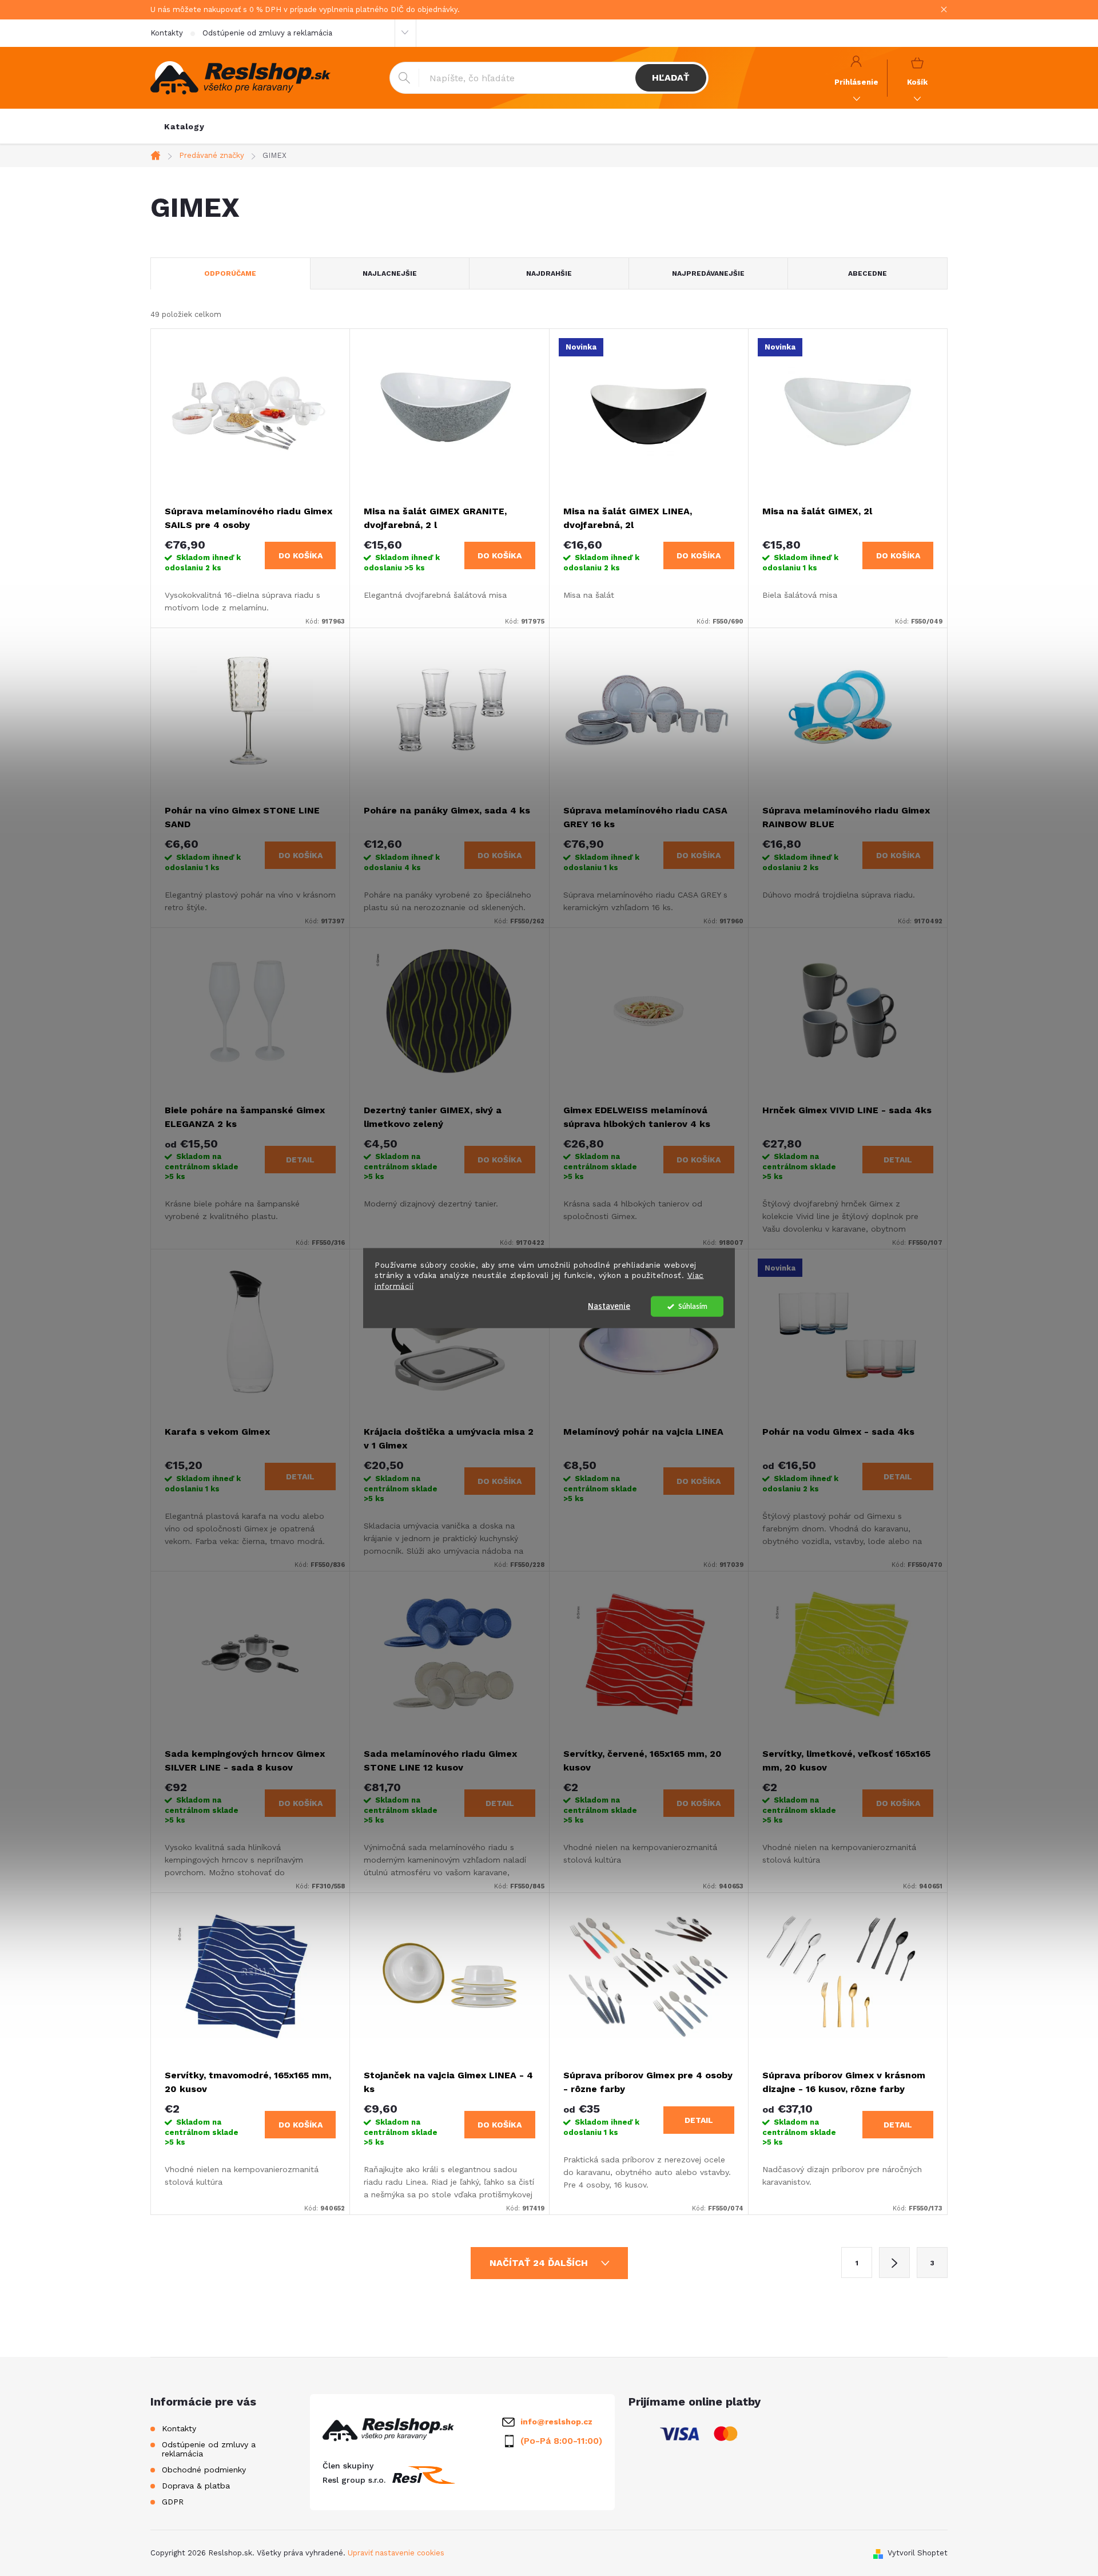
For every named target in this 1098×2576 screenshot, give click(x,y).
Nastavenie (609, 1306)
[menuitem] (184, 126)
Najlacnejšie (390, 273)
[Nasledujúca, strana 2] (894, 2263)
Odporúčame (230, 273)
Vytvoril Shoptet (918, 2553)
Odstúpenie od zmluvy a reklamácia (267, 33)
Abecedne (868, 273)
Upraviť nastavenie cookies (396, 2553)
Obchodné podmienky (204, 2470)
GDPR (173, 2502)
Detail (300, 1160)
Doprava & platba (196, 2486)
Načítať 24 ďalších (540, 2263)
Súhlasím (693, 1306)
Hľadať (671, 78)
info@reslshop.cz (556, 2422)
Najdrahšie (549, 273)
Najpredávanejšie (708, 273)
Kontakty (167, 33)
